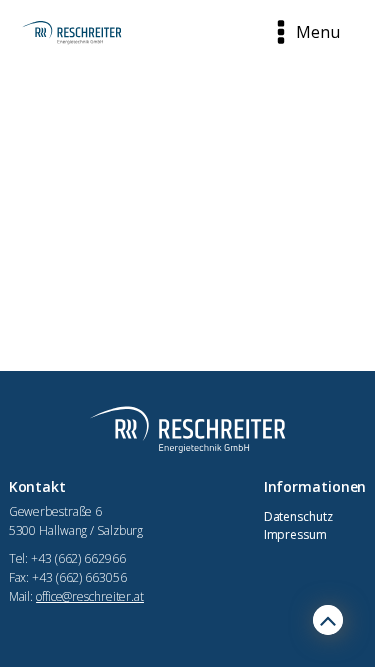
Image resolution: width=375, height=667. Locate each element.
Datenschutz (298, 516)
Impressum (295, 534)
